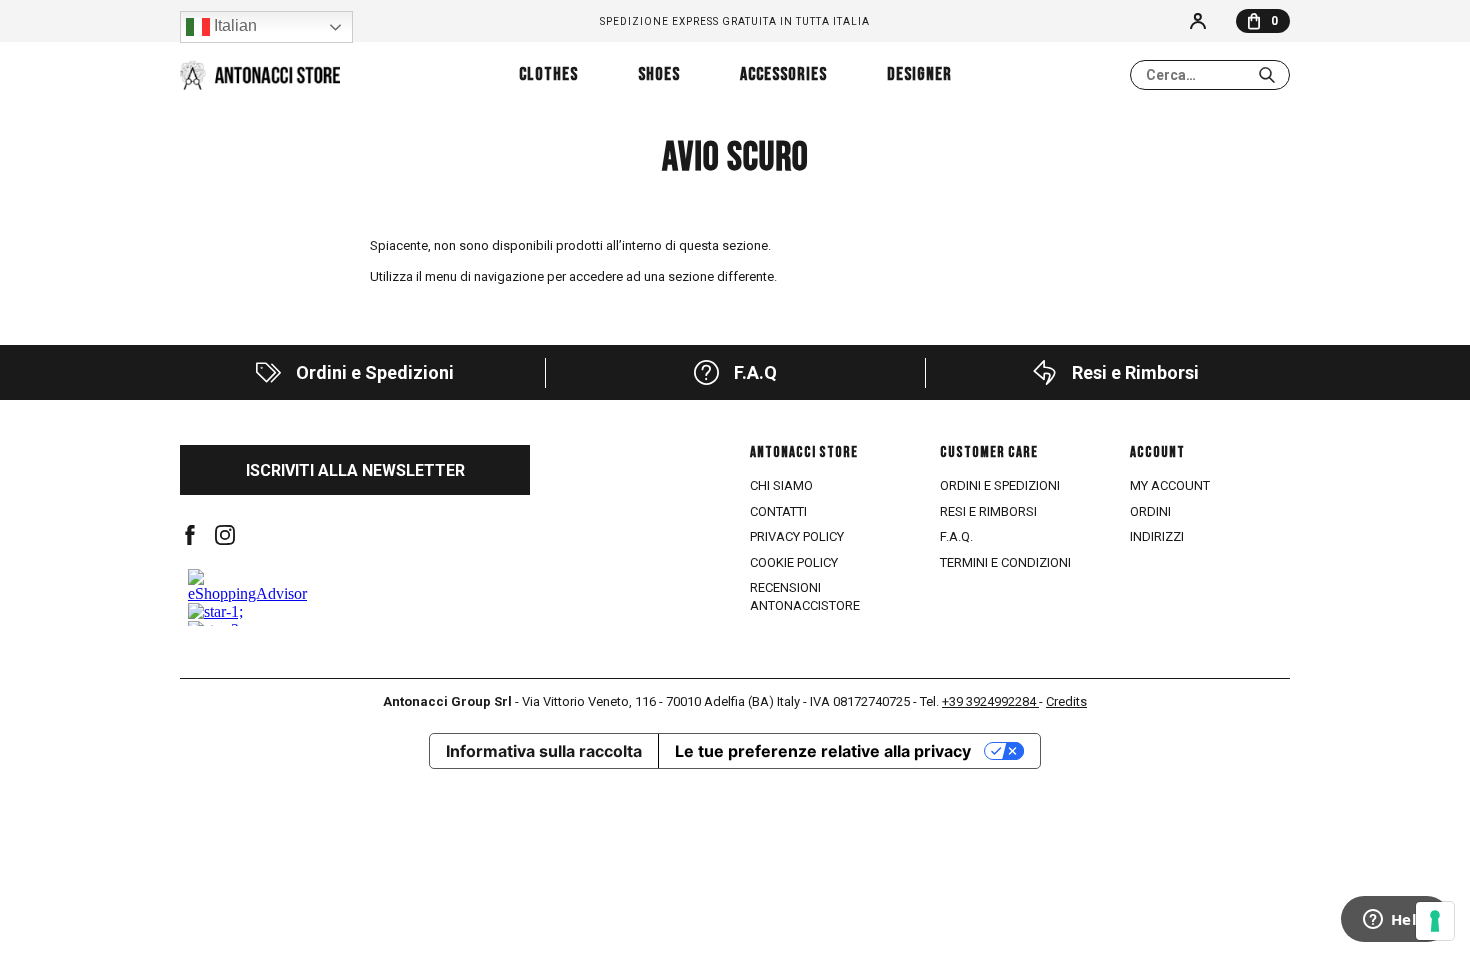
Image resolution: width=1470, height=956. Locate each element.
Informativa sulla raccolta (544, 751)
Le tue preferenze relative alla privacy (823, 751)
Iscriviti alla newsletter (355, 470)
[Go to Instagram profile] (225, 535)
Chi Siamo (781, 485)
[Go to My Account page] (1198, 21)
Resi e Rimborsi (988, 511)
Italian (233, 25)
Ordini (1150, 511)
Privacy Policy (797, 536)
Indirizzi (1157, 536)
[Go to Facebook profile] (190, 535)
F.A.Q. (956, 536)
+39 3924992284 (990, 701)
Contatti (778, 511)
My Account (1170, 485)
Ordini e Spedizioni (1000, 485)
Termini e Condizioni (1005, 562)
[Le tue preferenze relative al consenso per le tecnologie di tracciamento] (1435, 921)
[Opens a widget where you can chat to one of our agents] (1395, 921)
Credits (1066, 701)
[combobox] (1210, 75)
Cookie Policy (794, 562)
